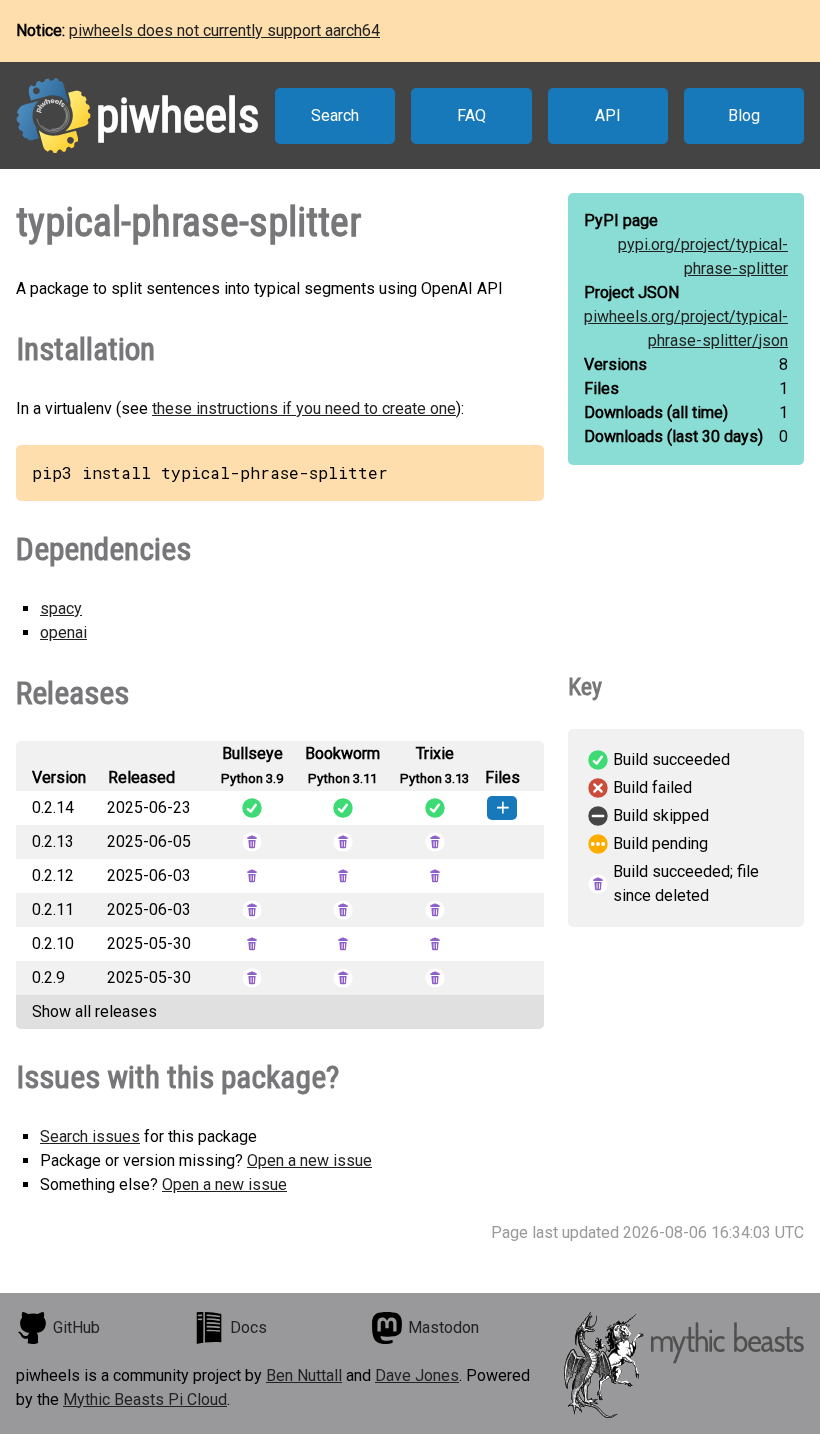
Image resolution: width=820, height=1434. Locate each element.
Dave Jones (417, 1375)
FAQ (471, 115)
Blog (744, 115)
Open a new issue (309, 1160)
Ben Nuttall (304, 1375)
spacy (61, 608)
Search (335, 115)
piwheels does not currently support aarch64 (224, 30)
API (608, 115)
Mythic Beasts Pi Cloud (145, 1399)
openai (63, 632)
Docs (248, 1327)
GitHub (76, 1327)
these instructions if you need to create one (304, 408)
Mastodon (443, 1327)
